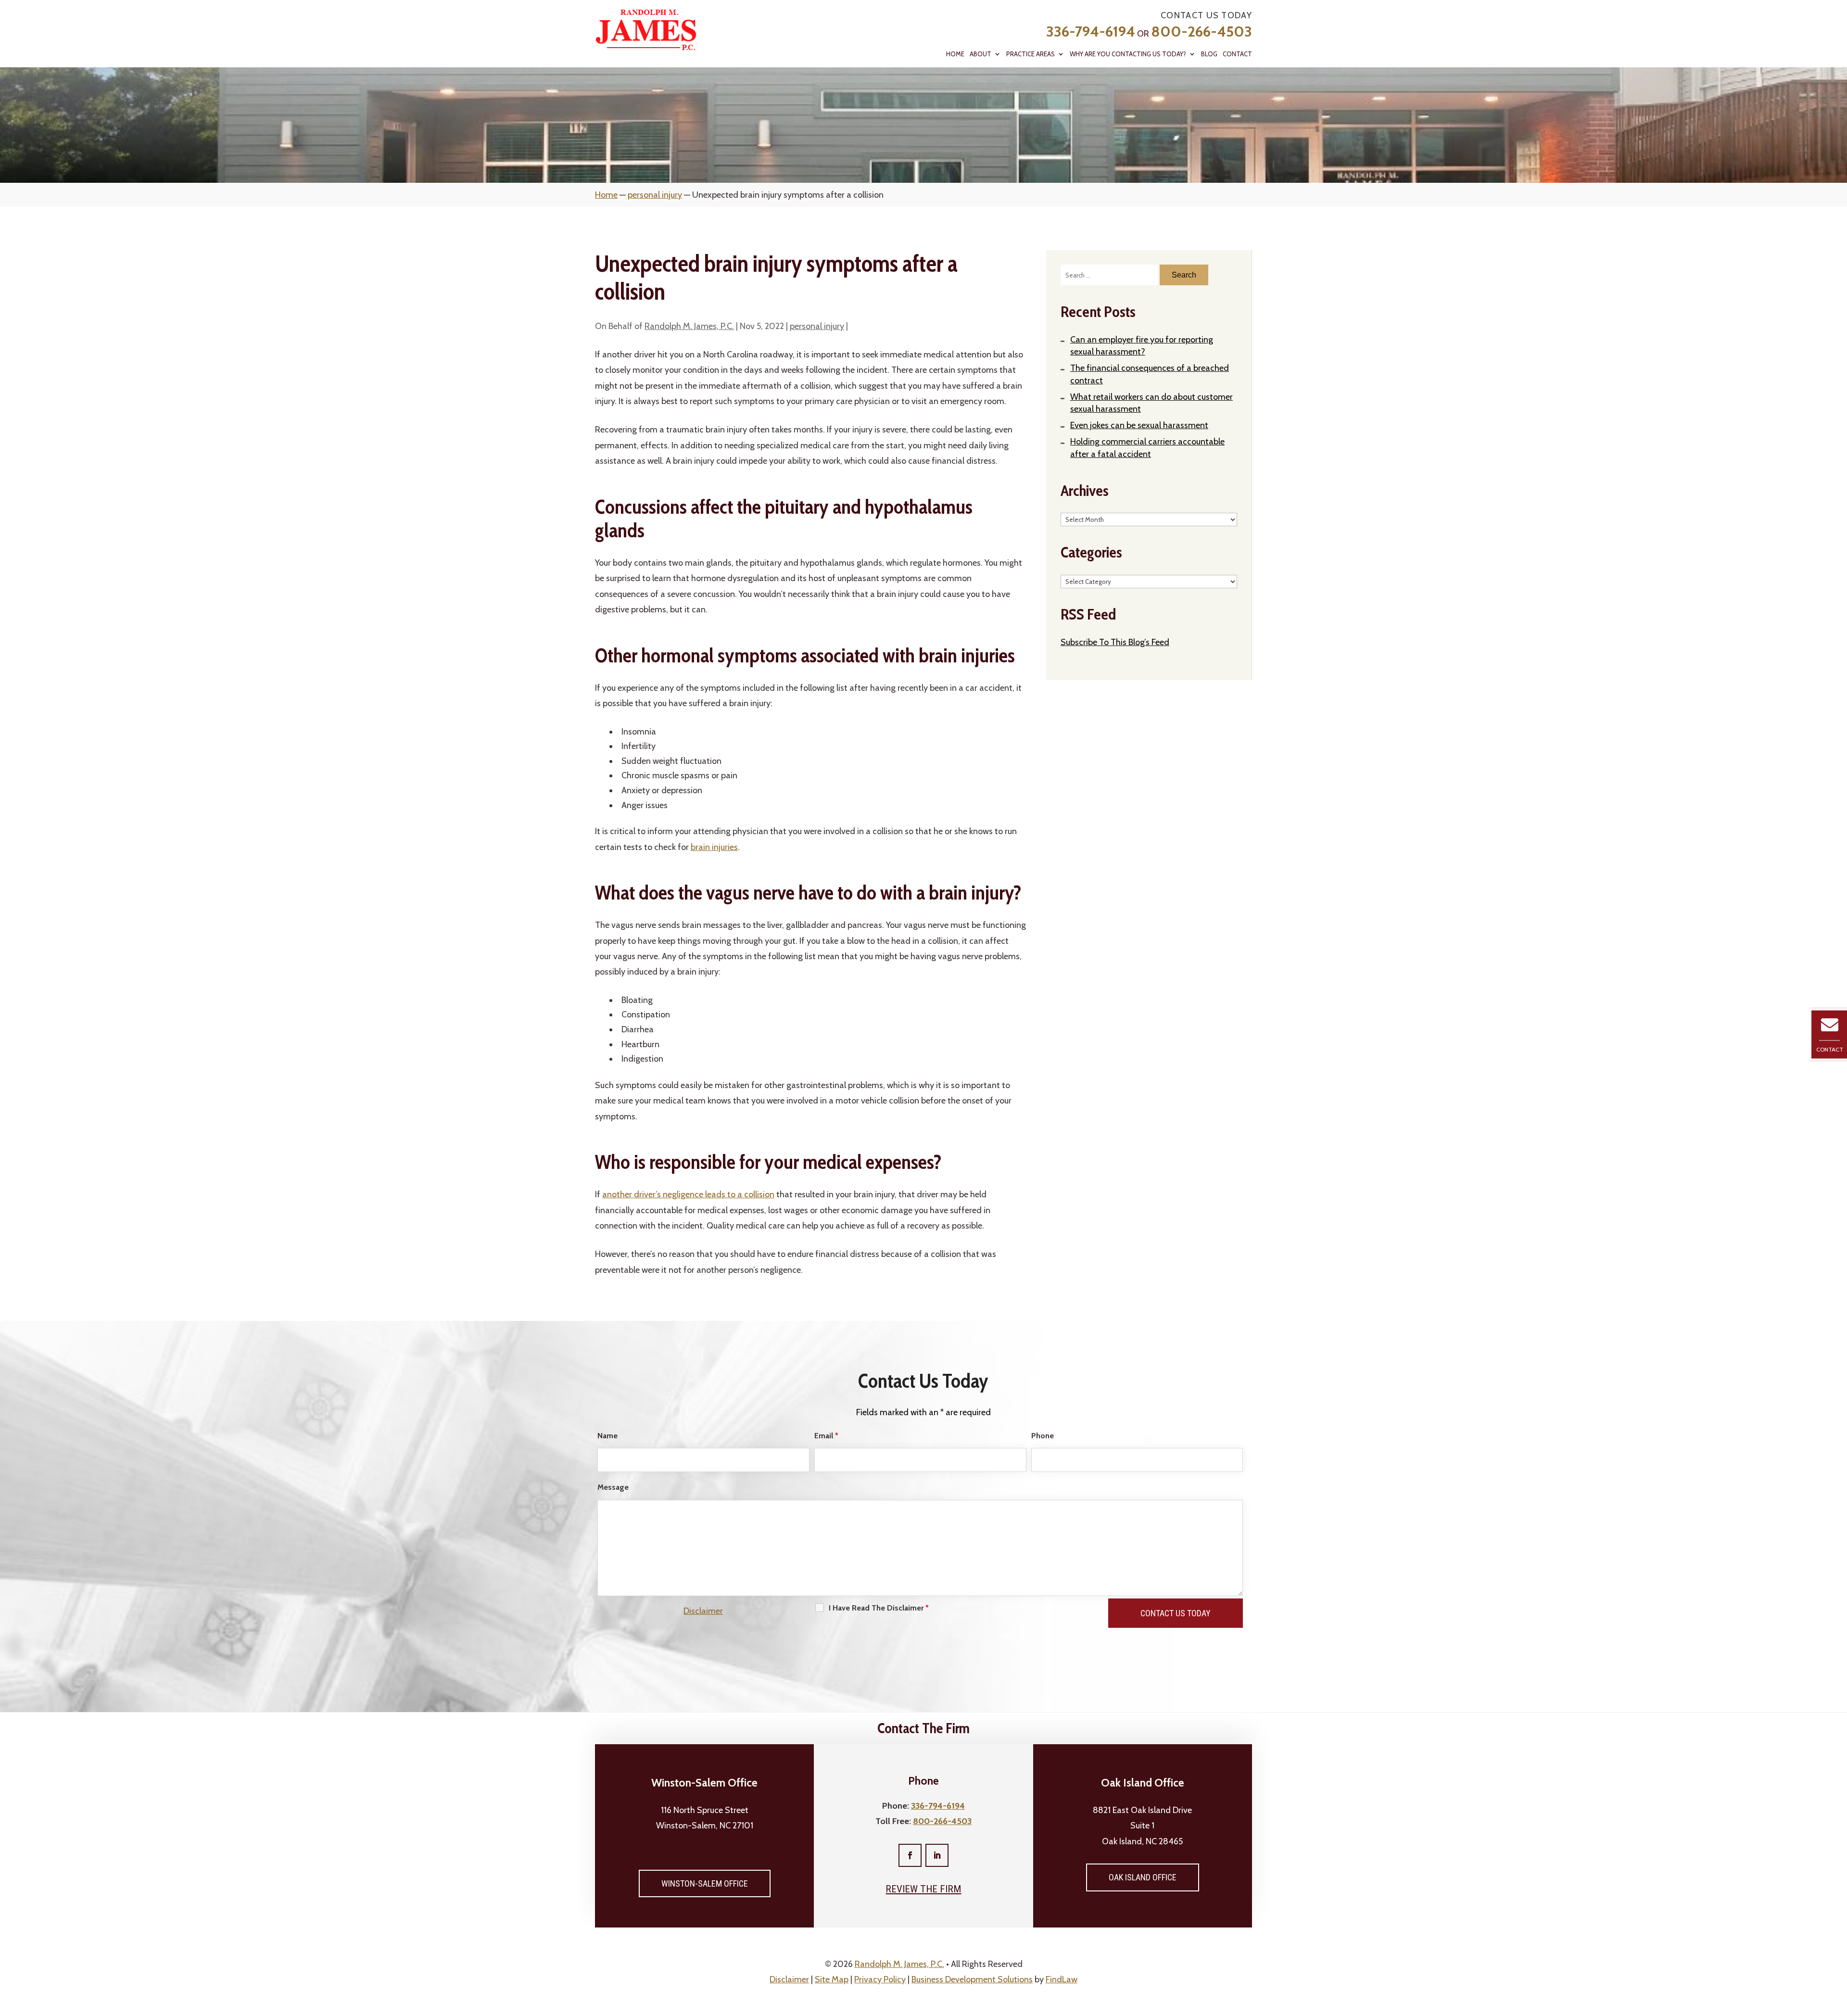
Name (607, 1436)
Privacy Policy (880, 1979)
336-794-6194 (1091, 32)
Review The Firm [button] (923, 1889)
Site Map (832, 1979)
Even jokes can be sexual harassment (1139, 425)
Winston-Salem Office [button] (705, 1883)
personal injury (817, 326)
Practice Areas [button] (1031, 54)
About (980, 54)
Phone (1043, 1436)
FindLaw (1062, 1979)
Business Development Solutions (972, 1979)
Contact (1237, 54)
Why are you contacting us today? (1128, 54)
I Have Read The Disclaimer (879, 1608)
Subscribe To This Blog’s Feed (1115, 642)
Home (955, 54)
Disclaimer (703, 1611)
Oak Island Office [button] (1143, 1877)
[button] (1837, 1946)
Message (613, 1487)
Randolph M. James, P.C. (689, 326)
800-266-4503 (1202, 32)
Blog (1209, 54)
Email (826, 1436)
